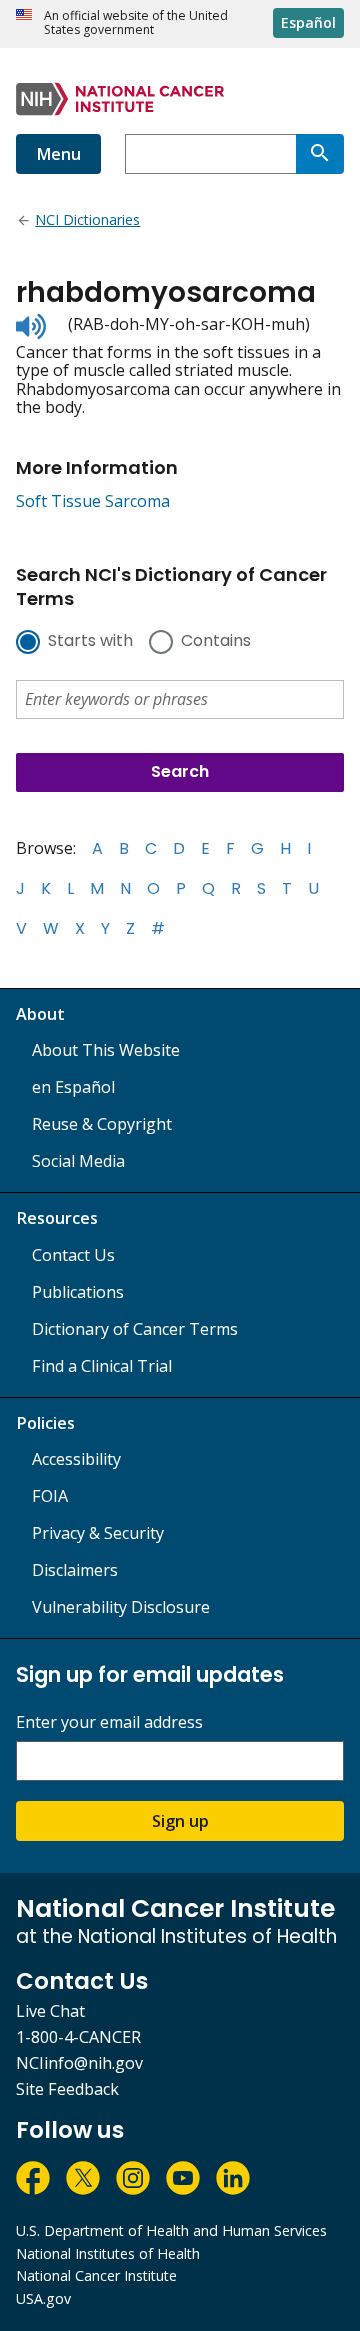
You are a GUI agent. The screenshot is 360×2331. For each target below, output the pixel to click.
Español (308, 22)
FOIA (50, 1496)
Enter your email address (109, 1722)
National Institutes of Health (108, 2253)
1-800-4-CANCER (78, 2037)
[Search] (320, 154)
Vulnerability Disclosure (121, 1607)
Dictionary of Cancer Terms (135, 1329)
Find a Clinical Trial (102, 1366)
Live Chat (50, 2011)
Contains (216, 642)
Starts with (90, 642)
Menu (58, 154)
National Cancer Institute (96, 2275)
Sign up (180, 1821)
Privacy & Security (98, 1533)
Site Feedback (67, 2089)
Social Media (78, 1161)
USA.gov (43, 2298)
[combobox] (210, 154)
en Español (73, 1087)
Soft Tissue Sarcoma (93, 501)
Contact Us (73, 1255)
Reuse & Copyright (102, 1124)
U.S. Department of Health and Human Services (171, 2230)
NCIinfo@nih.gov (79, 2063)
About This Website (106, 1050)
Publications (78, 1292)
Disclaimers (75, 1570)
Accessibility (76, 1459)
